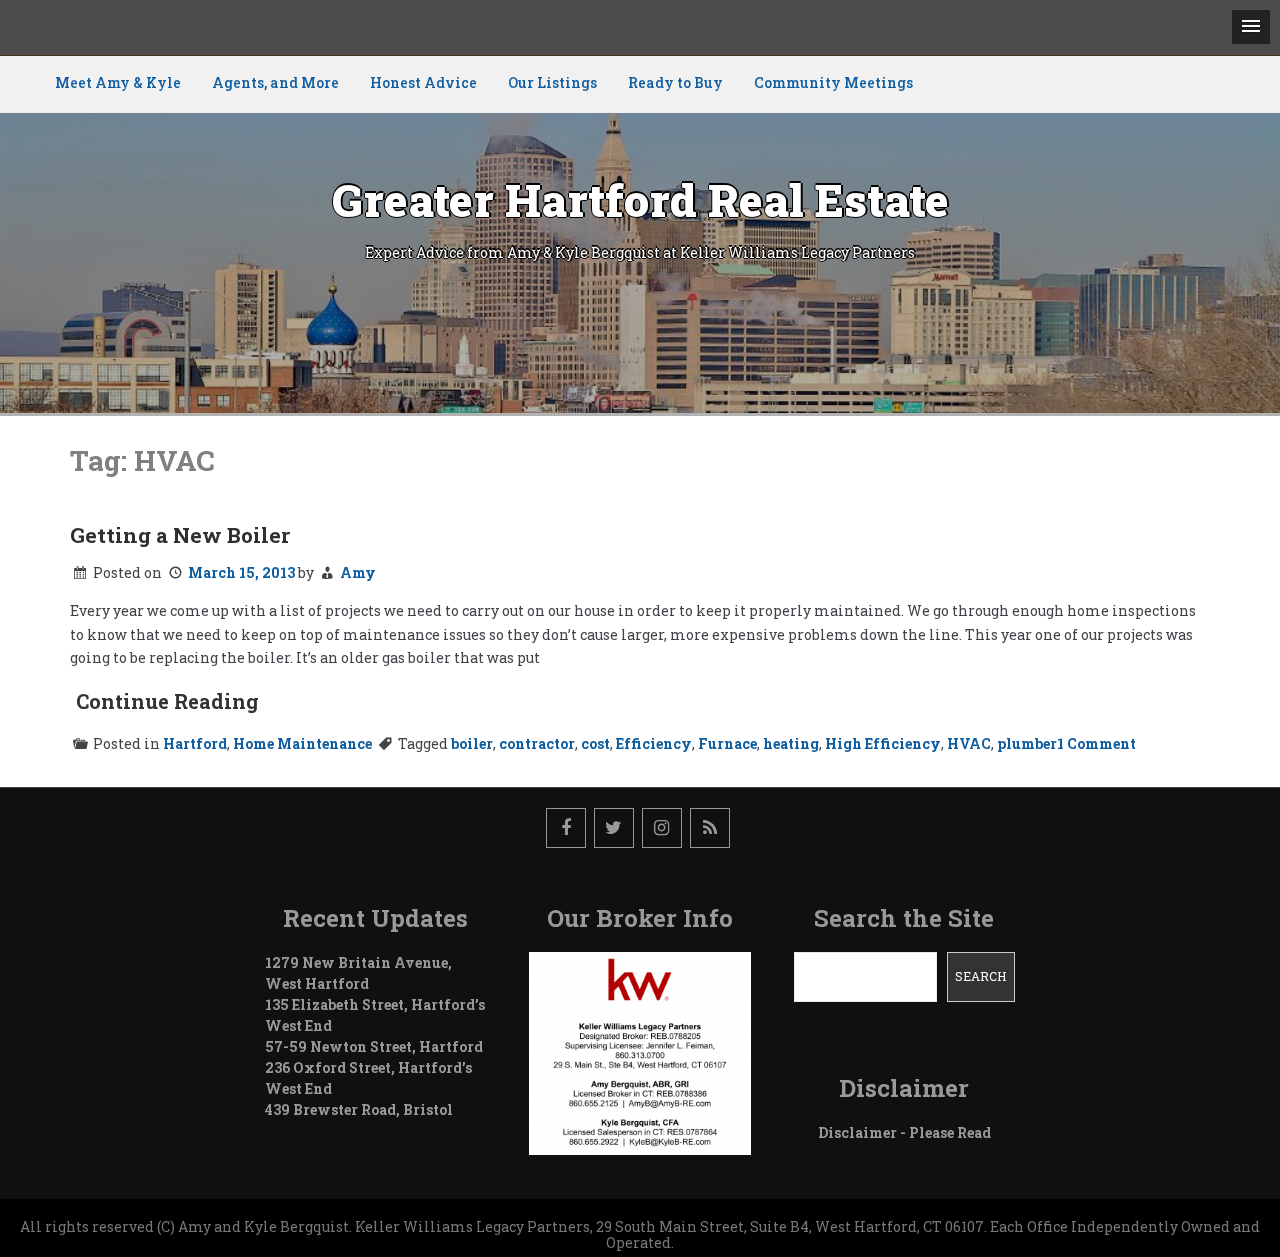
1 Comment (1096, 743)
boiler (472, 743)
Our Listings (552, 82)
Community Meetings (833, 82)
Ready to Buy (675, 82)
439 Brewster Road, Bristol (359, 1109)
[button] (1251, 27)
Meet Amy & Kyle (118, 82)
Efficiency (654, 743)
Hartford (195, 743)
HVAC (969, 743)
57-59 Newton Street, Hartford (374, 1046)
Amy (358, 572)
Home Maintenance (302, 743)
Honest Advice (423, 82)
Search (980, 976)
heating (791, 743)
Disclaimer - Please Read (904, 1132)
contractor (537, 743)
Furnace (727, 743)
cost (595, 743)
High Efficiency (883, 743)
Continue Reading (167, 701)
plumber (1027, 743)
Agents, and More (275, 82)
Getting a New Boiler (180, 535)
